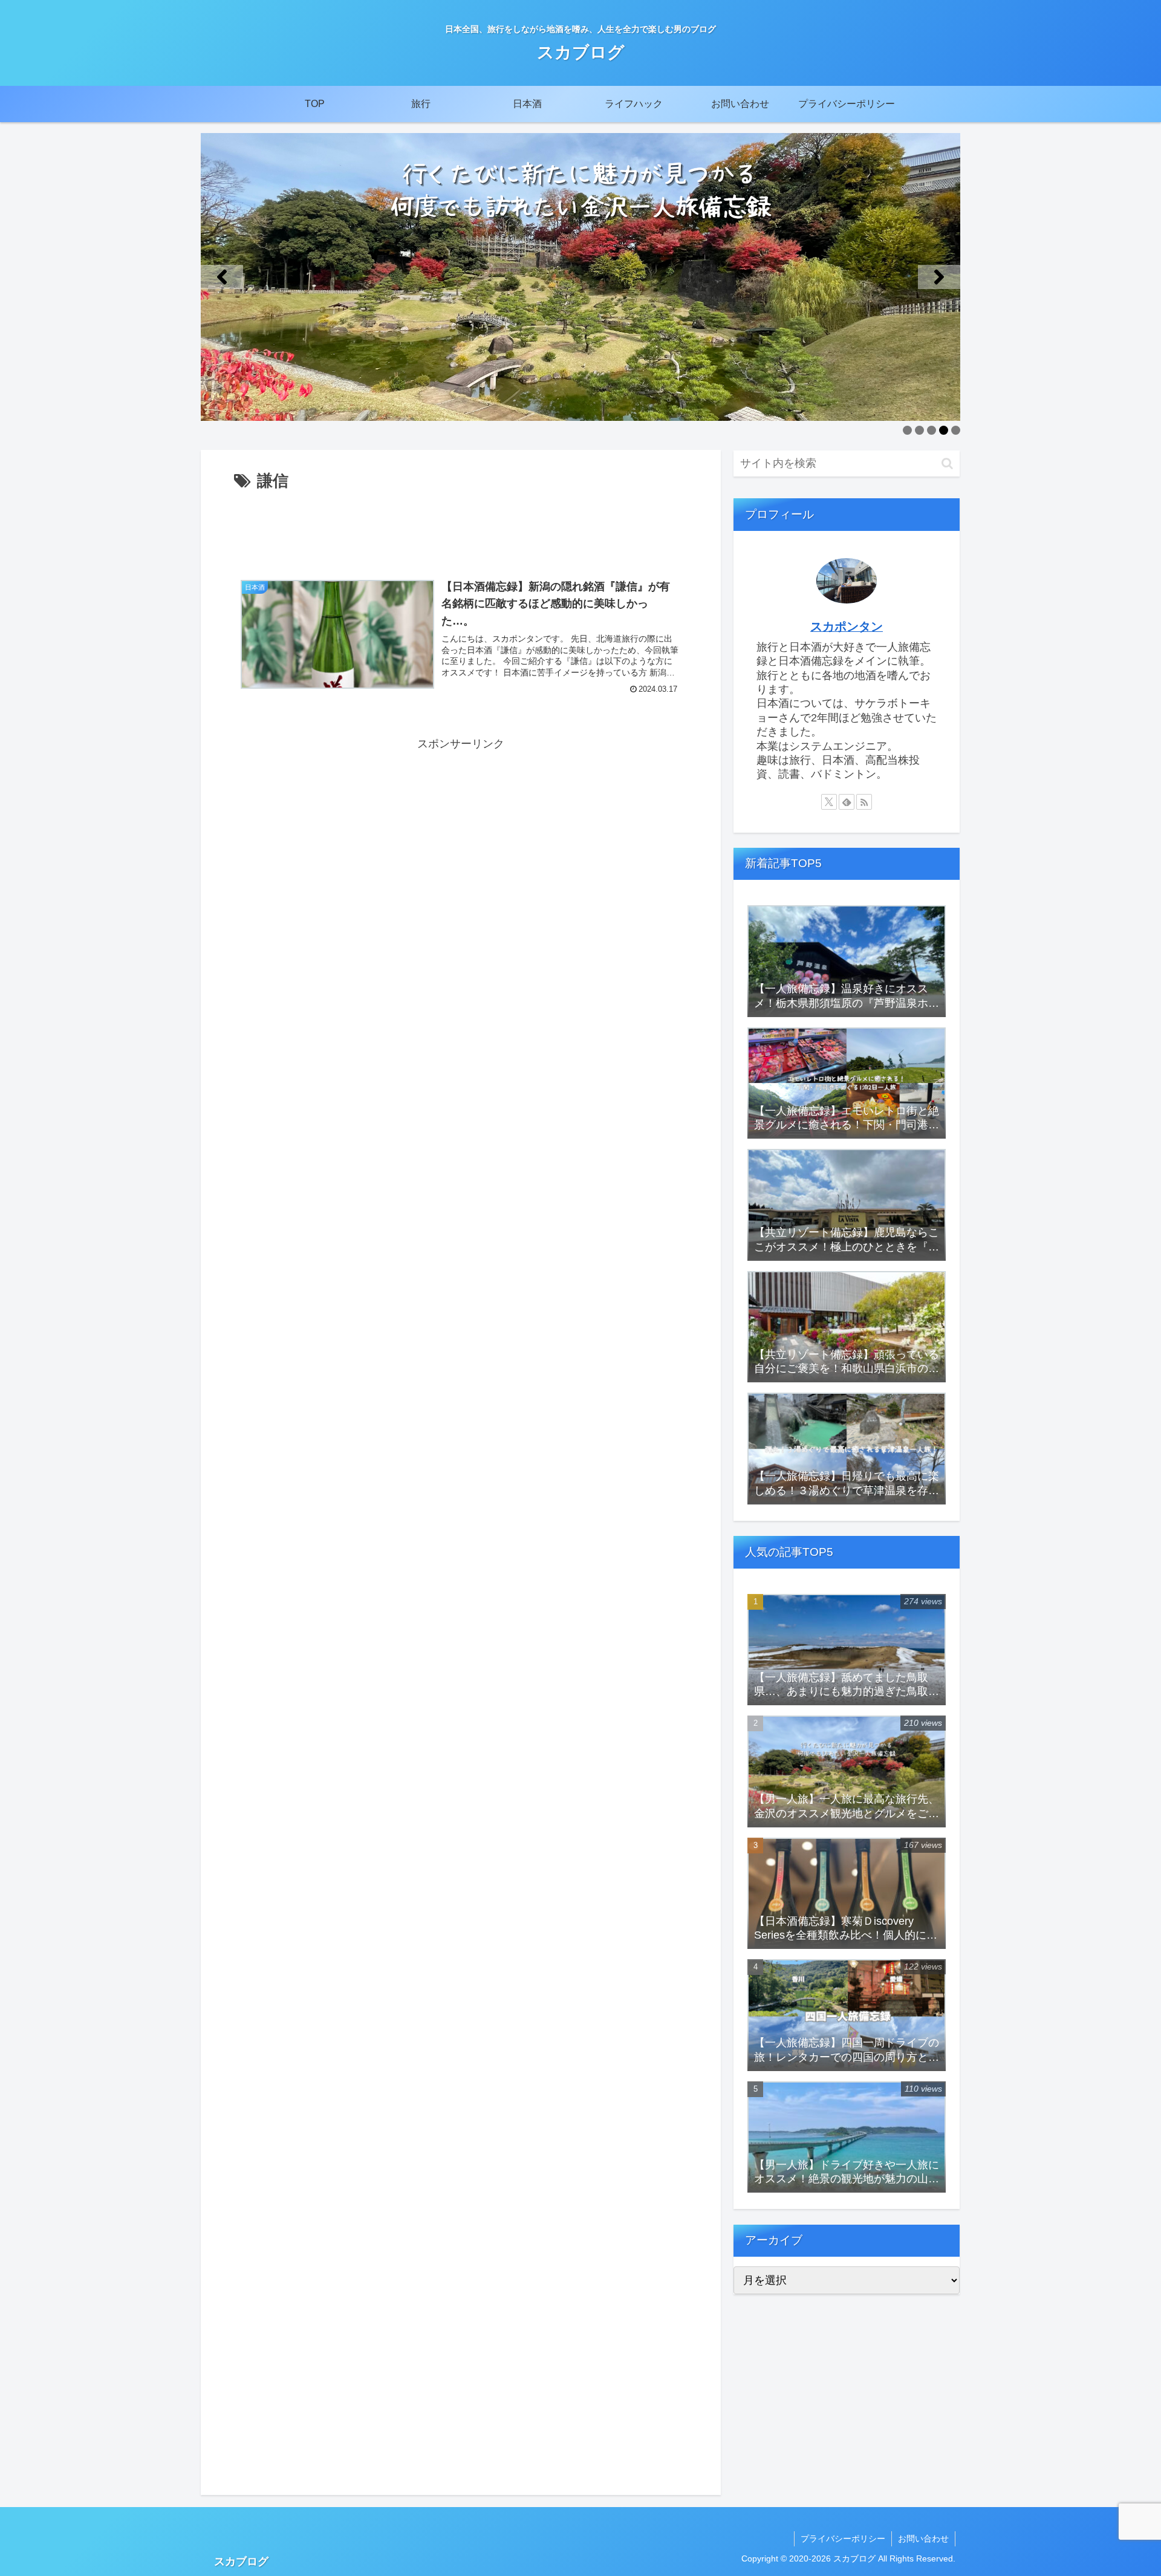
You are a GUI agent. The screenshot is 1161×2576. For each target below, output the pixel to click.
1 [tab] (907, 430)
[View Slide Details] (580, 277)
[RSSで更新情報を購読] (864, 802)
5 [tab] (956, 430)
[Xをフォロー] (829, 802)
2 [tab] (919, 430)
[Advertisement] (461, 529)
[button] (222, 277)
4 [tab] (944, 430)
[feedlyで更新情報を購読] (847, 802)
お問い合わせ (923, 2539)
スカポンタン (847, 626)
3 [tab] (932, 430)
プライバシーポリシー (843, 2539)
